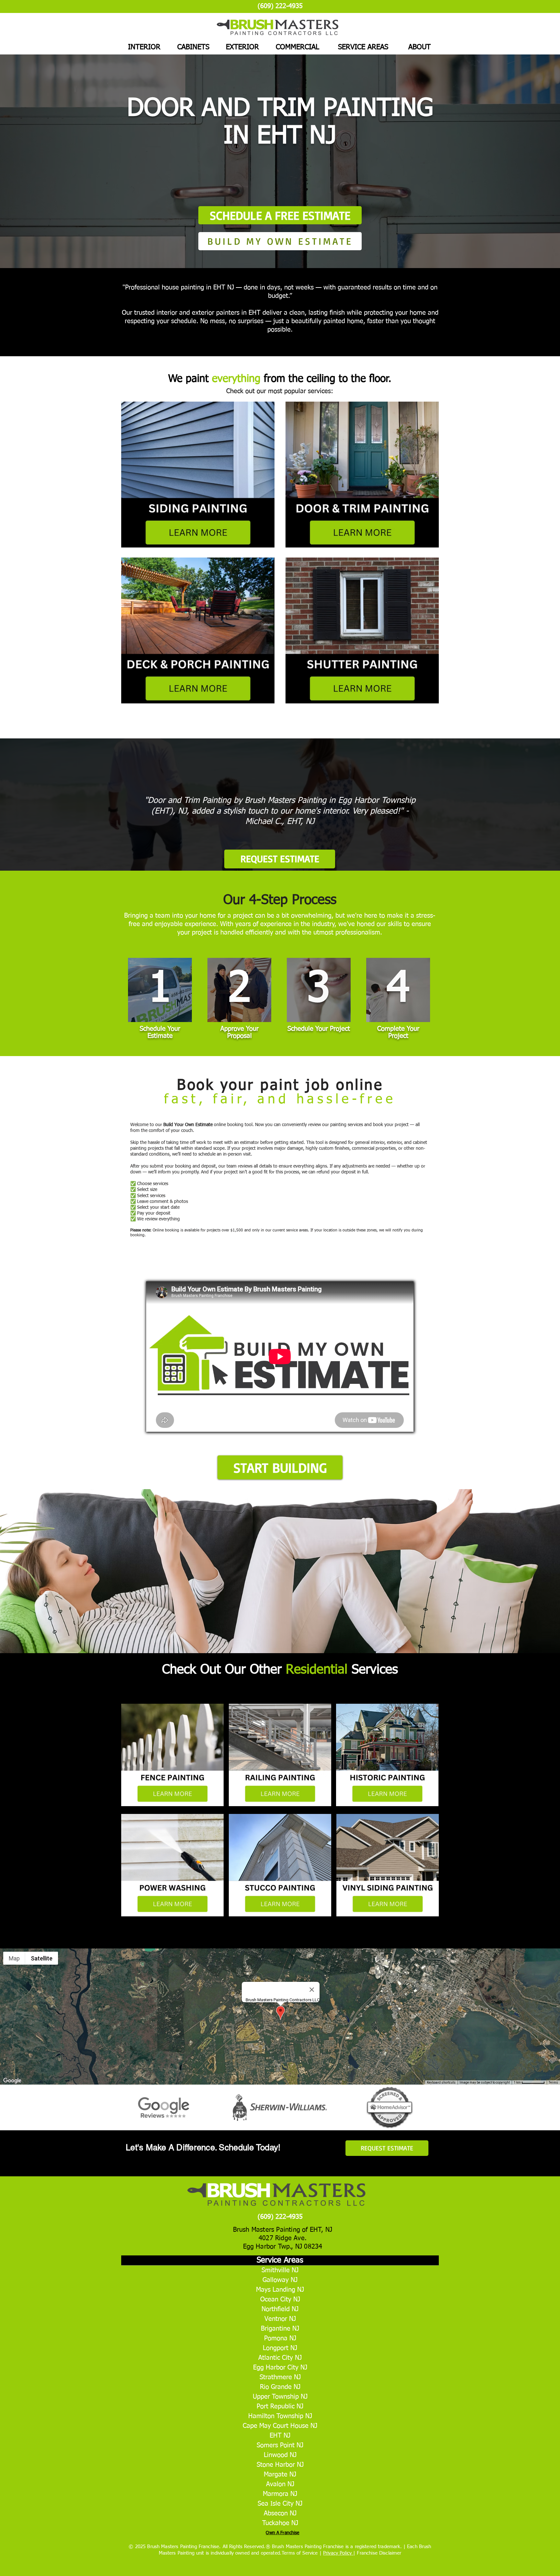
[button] (280, 1467)
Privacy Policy (338, 2553)
